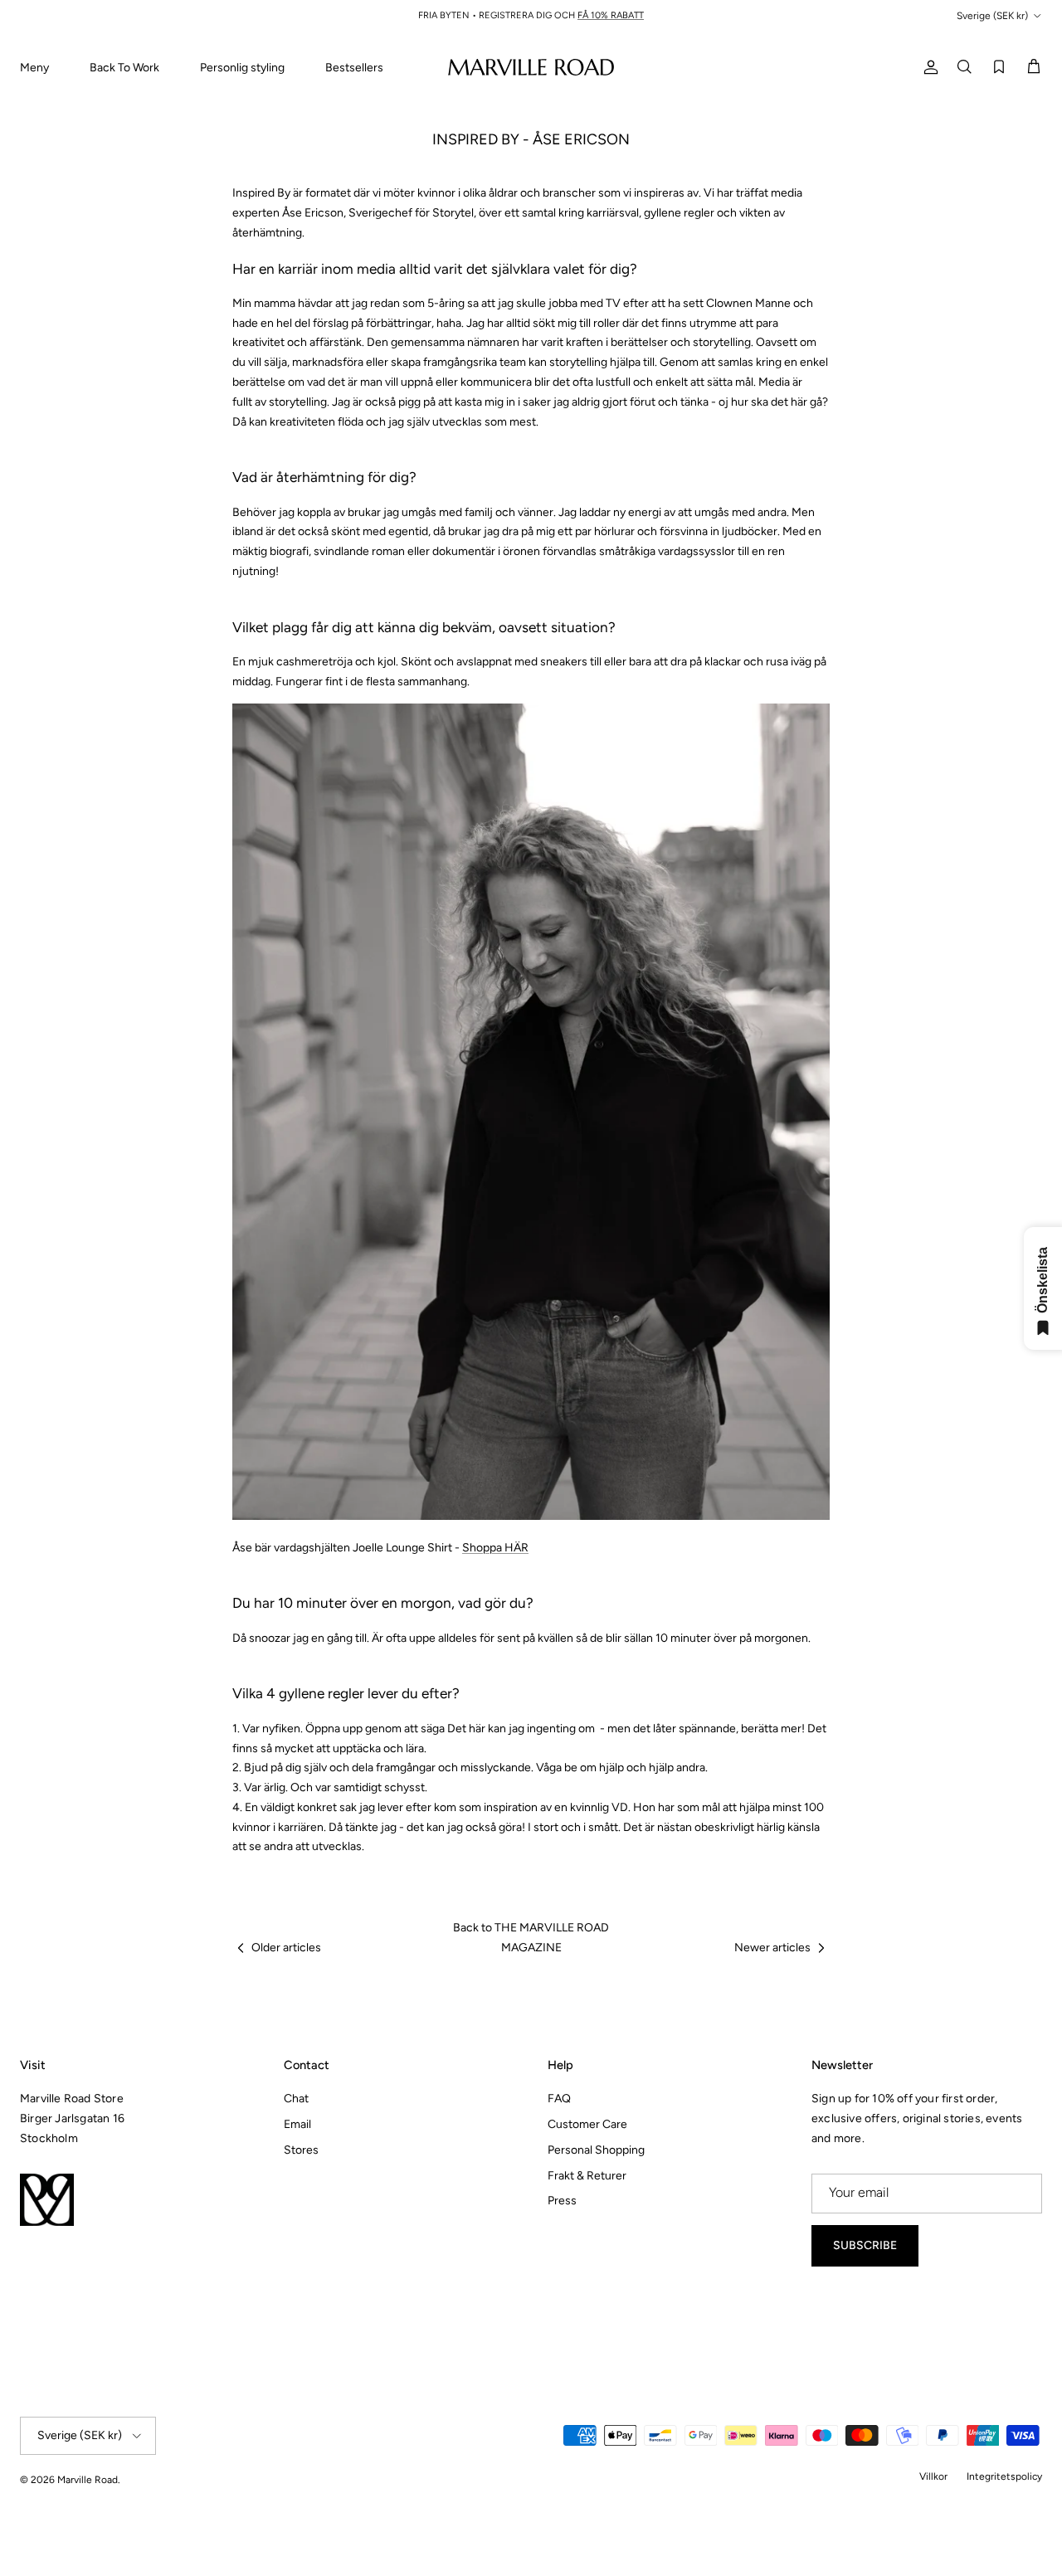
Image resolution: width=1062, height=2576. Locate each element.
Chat (296, 2099)
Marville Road (88, 2480)
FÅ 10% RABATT (611, 15)
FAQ (559, 2099)
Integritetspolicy (1004, 2476)
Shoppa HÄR (495, 1548)
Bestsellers (354, 68)
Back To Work (124, 68)
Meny (34, 68)
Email (297, 2124)
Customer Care (587, 2124)
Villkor (933, 2476)
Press (562, 2201)
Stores (301, 2150)
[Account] (928, 67)
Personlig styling (242, 68)
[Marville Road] (531, 67)
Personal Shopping (596, 2150)
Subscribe (865, 2245)
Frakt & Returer (587, 2176)
